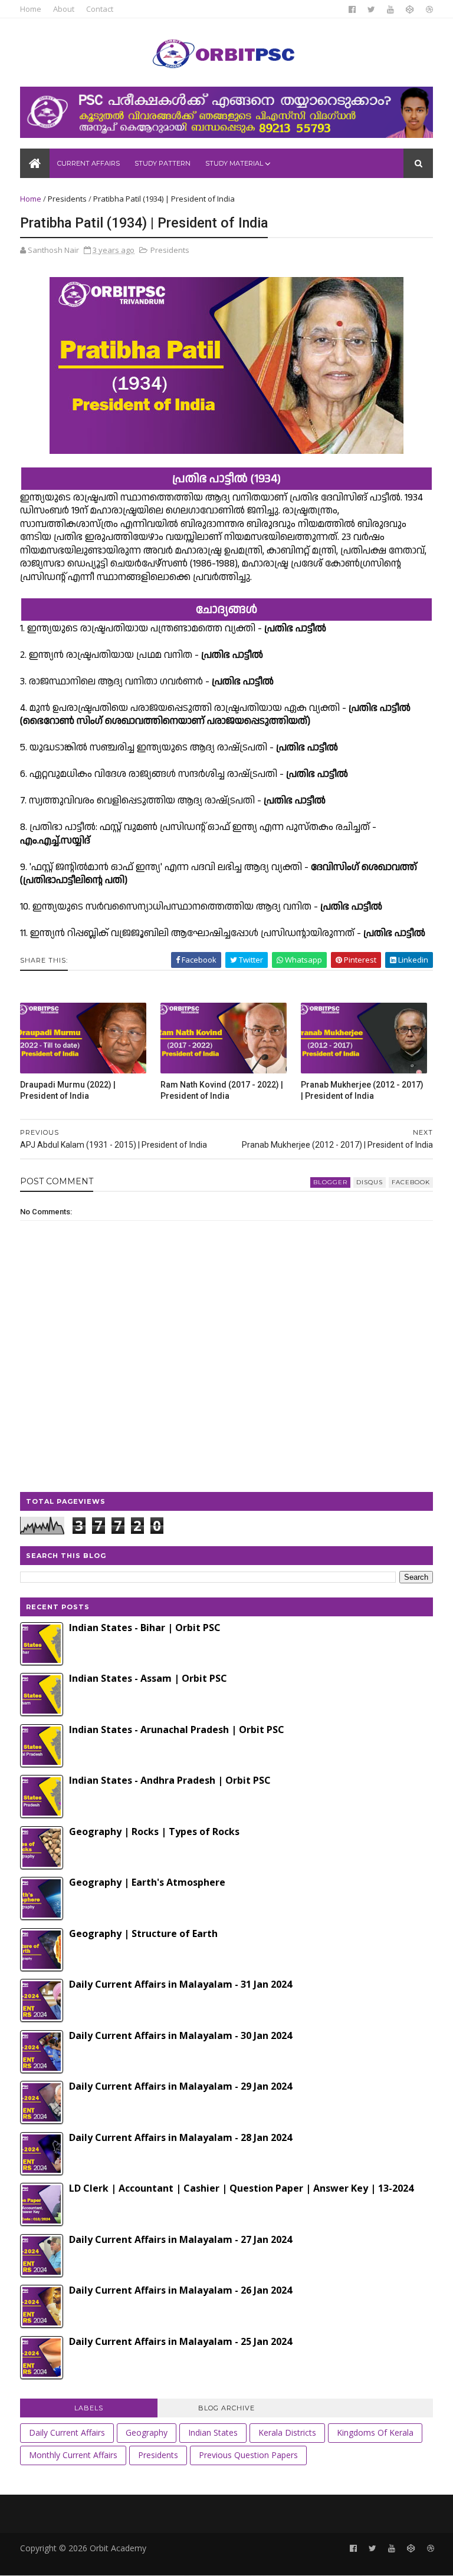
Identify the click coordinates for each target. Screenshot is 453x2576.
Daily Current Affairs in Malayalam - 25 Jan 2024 (180, 2341)
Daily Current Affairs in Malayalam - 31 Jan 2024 (180, 1984)
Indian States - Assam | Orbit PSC (148, 1678)
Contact (100, 9)
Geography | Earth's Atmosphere (147, 1882)
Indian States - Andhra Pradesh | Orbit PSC (170, 1780)
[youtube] (390, 9)
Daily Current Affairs (67, 2432)
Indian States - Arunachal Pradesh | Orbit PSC (177, 1730)
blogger (330, 1182)
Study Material (234, 163)
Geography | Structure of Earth (143, 1933)
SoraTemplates (84, 2561)
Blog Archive (226, 2408)
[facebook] (352, 9)
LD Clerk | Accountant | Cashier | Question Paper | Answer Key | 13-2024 (241, 2188)
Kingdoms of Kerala (375, 2432)
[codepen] (410, 9)
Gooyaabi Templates (202, 2561)
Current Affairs (88, 163)
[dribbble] (429, 9)
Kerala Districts (287, 2432)
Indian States (213, 2432)
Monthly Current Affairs (73, 2455)
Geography (147, 2432)
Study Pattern (163, 163)
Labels (89, 2408)
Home (31, 9)
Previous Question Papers (248, 2455)
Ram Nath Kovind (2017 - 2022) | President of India (222, 1090)
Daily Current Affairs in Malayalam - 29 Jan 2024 (180, 2086)
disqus (370, 1182)
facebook (411, 1182)
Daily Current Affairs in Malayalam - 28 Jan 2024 (180, 2137)
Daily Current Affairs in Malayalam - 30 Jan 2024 (180, 2035)
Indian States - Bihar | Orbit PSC (145, 1628)
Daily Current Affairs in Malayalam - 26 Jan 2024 (180, 2290)
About (64, 9)
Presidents (67, 199)
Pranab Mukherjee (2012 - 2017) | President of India (362, 1090)
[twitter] (371, 9)
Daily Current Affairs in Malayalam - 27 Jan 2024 (180, 2239)
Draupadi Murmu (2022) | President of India (68, 1090)
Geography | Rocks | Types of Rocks (154, 1831)
